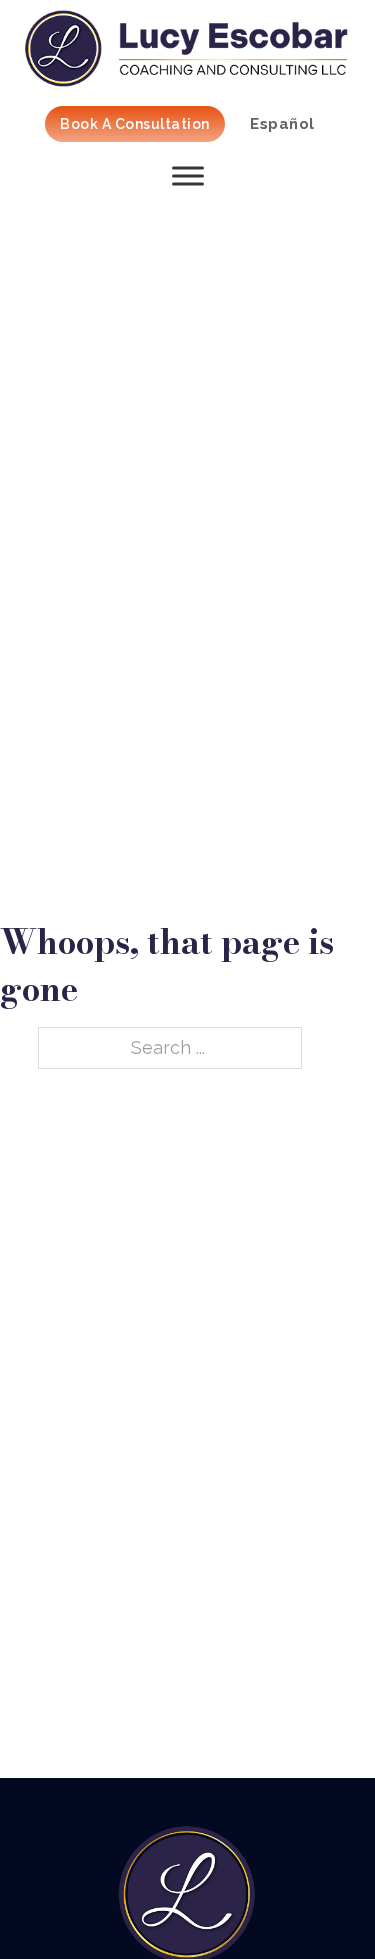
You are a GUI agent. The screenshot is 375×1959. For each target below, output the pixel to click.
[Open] (187, 176)
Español (282, 124)
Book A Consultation (135, 124)
